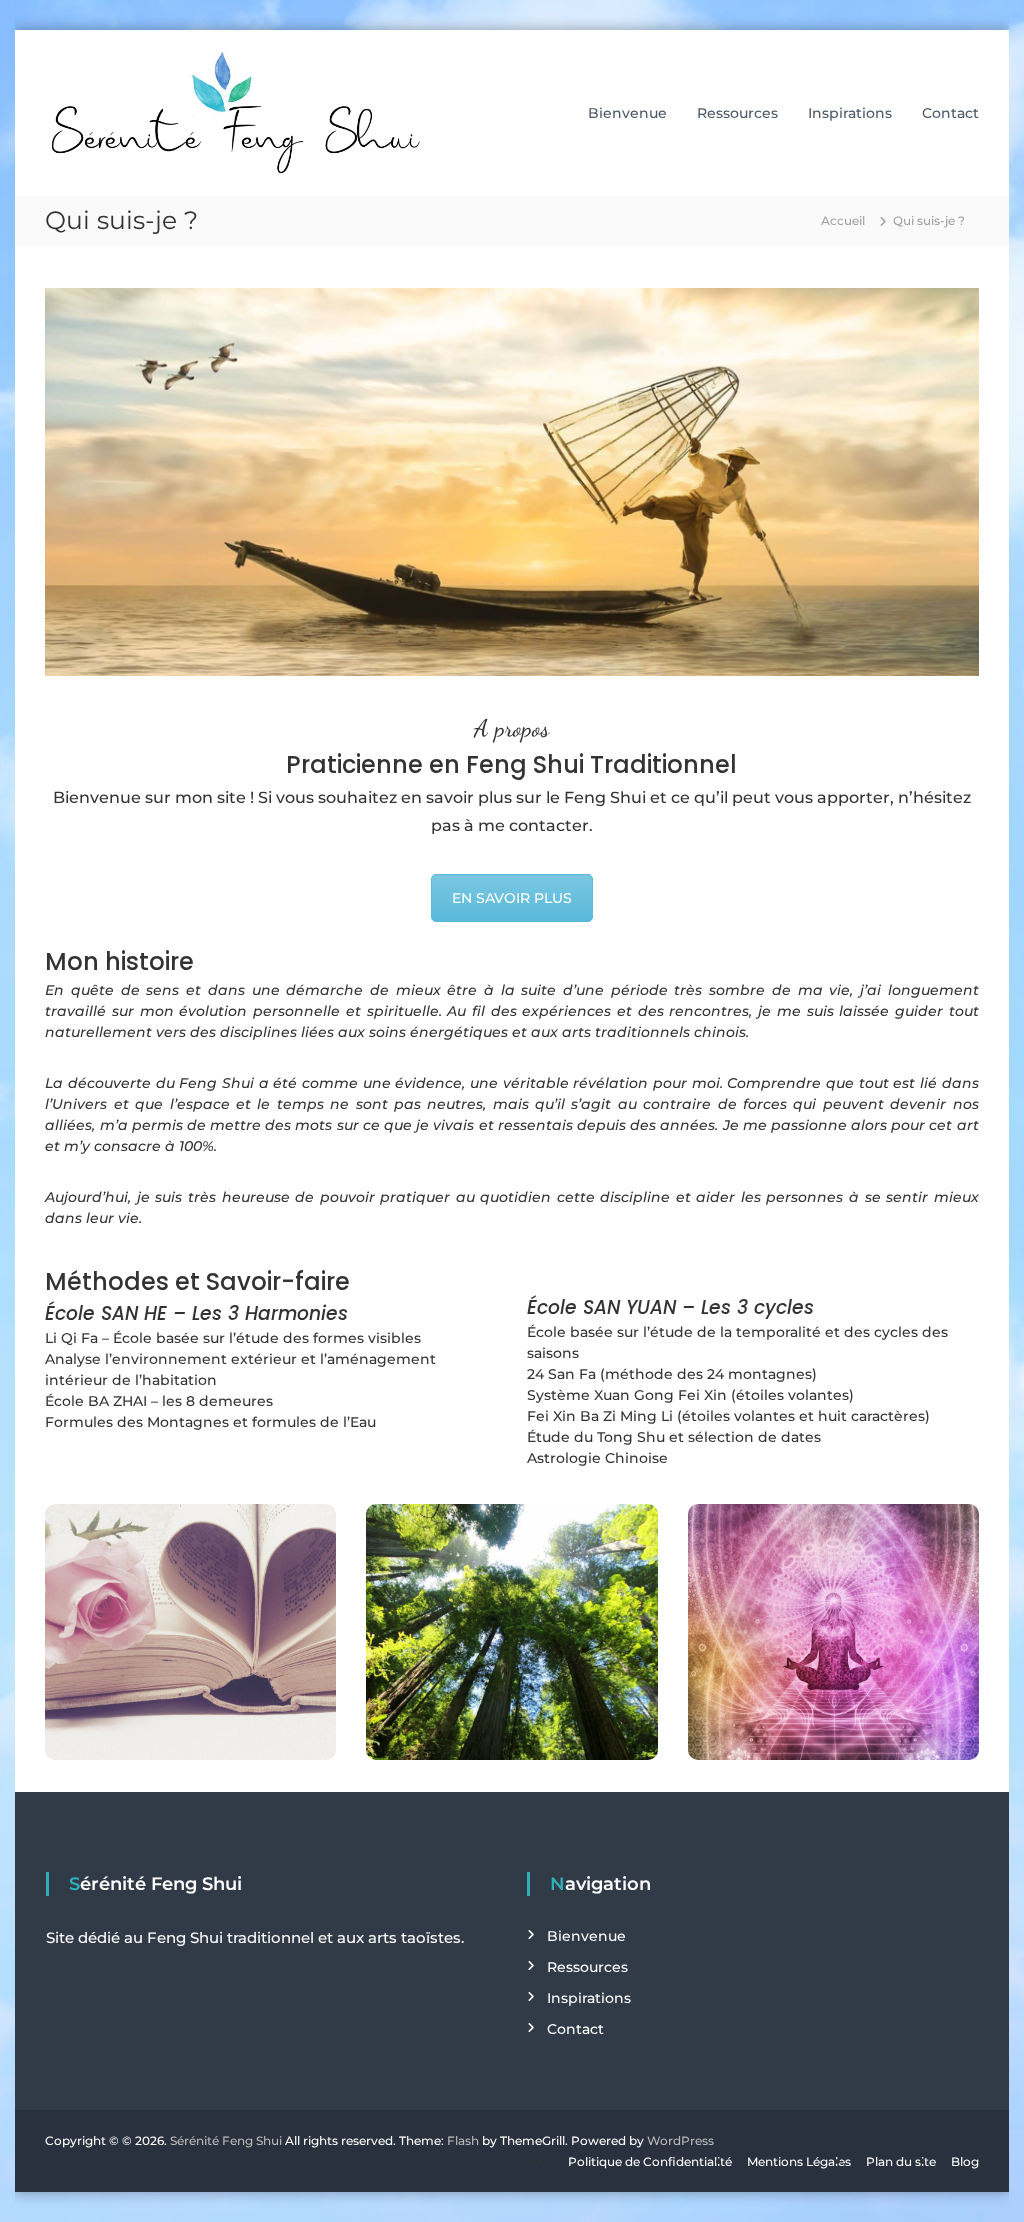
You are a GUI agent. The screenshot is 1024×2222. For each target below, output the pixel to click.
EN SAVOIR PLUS (512, 898)
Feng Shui (216, 1083)
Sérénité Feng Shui (226, 2140)
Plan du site (901, 2161)
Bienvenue (627, 113)
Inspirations (850, 113)
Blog (965, 2161)
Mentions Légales (799, 2161)
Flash (463, 2140)
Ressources (737, 113)
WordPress (680, 2140)
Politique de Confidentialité (650, 2161)
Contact (950, 113)
